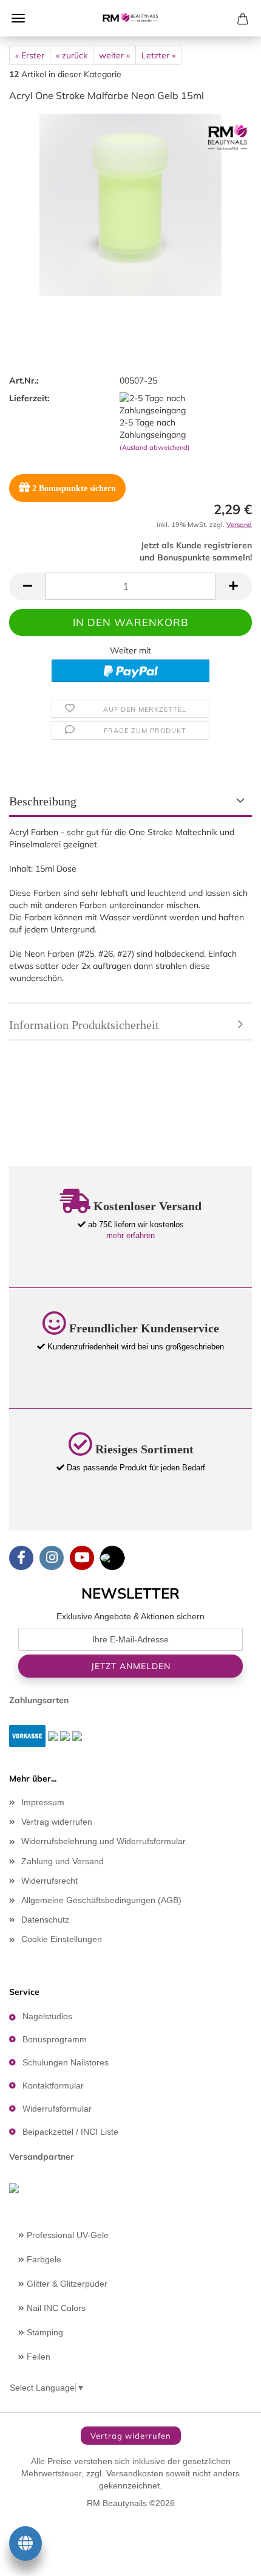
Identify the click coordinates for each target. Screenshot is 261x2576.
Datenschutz (45, 1920)
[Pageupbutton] (228, 2558)
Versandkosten (135, 2473)
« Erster (30, 55)
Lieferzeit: (29, 398)
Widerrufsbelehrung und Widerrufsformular (103, 1841)
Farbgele (43, 2259)
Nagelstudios (47, 2016)
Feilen (37, 2357)
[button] (27, 586)
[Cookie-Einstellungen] (25, 2546)
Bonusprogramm (55, 2039)
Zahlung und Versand (63, 1861)
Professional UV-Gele (66, 2235)
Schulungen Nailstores (66, 2062)
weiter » (114, 55)
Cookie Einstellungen (62, 1939)
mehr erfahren (130, 1235)
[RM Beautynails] (130, 18)
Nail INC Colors (55, 2308)
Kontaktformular (53, 2085)
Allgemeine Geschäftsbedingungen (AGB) (101, 1900)
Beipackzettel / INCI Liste (70, 2132)
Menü (18, 18)
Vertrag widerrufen (57, 1822)
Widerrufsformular (57, 2109)
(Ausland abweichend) (155, 447)
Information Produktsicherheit (84, 1025)
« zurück (72, 55)
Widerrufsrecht (49, 1881)
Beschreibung (43, 801)
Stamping (44, 2332)
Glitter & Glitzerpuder (66, 2284)
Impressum (43, 1802)
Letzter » (158, 55)
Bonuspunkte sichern (74, 488)
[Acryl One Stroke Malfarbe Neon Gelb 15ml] (130, 204)
